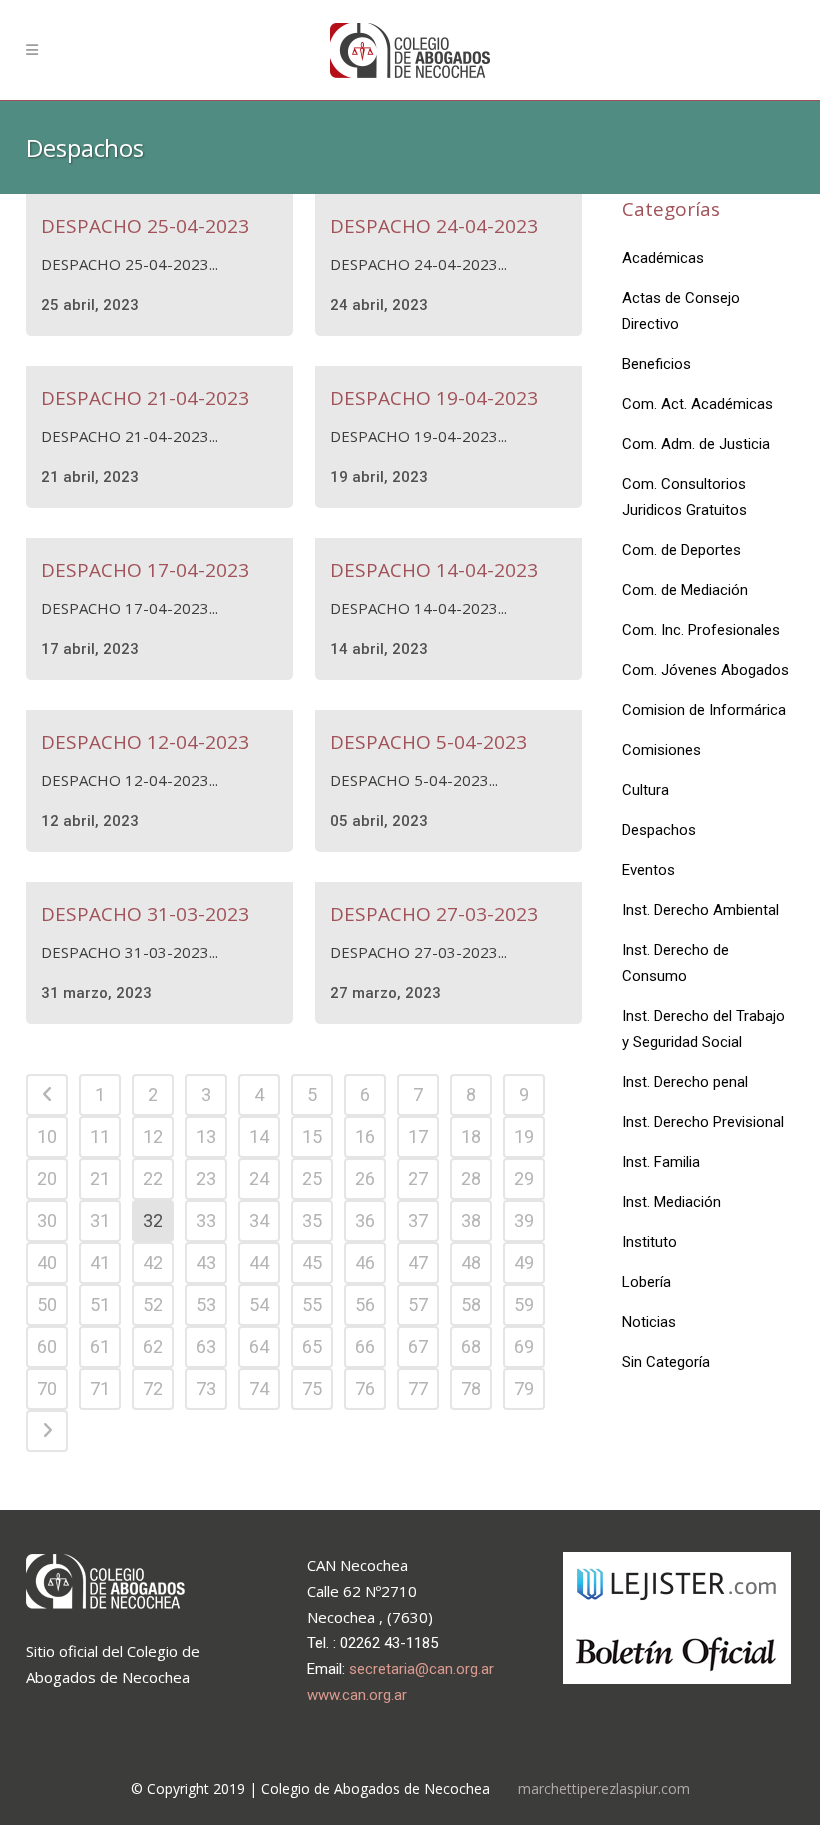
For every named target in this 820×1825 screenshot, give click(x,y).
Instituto (649, 1242)
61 (100, 1346)
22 (153, 1178)
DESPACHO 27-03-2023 (434, 914)
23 (206, 1178)
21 (100, 1178)
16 (365, 1136)
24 (259, 1178)
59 (524, 1304)
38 (471, 1220)
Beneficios (656, 364)
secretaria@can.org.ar (421, 1669)
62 (153, 1346)
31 (100, 1220)
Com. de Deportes (681, 550)
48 (471, 1262)
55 (312, 1304)
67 (418, 1346)
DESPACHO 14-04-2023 (434, 570)
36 (365, 1220)
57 (418, 1304)
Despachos (659, 830)
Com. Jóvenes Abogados (705, 670)
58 (471, 1304)
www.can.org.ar (357, 1695)
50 (47, 1304)
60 (47, 1346)
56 (365, 1304)
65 (312, 1346)
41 (100, 1262)
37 (418, 1220)
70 (47, 1388)
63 (206, 1346)
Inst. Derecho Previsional (703, 1122)
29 (524, 1178)
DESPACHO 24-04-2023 (434, 226)
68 (471, 1346)
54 (259, 1304)
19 (524, 1136)
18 (471, 1136)
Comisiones (661, 750)
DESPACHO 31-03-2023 (145, 914)
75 (312, 1388)
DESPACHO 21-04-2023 (145, 398)
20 (47, 1178)
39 (524, 1220)
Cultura (645, 790)
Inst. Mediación (671, 1202)
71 (100, 1388)
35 (312, 1220)
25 (312, 1178)
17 (418, 1136)
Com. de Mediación (685, 590)
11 (100, 1136)
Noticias (649, 1322)
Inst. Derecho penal (685, 1082)
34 (259, 1220)
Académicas (663, 258)
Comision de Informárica (704, 710)
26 (365, 1178)
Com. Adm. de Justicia (696, 444)
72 (153, 1388)
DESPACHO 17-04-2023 (145, 570)
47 (418, 1262)
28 (471, 1178)
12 (153, 1136)
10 (47, 1136)
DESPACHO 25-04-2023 (145, 226)
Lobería (646, 1282)
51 (100, 1304)
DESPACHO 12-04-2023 (145, 742)
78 (471, 1388)
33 (206, 1220)
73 (206, 1388)
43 (206, 1262)
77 (418, 1388)
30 (47, 1220)
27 (418, 1178)
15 (312, 1136)
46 (365, 1262)
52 (153, 1304)
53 (206, 1304)
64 (259, 1346)
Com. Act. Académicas (697, 404)
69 (524, 1346)
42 (153, 1262)
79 (524, 1388)
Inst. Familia (661, 1162)
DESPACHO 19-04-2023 (434, 398)
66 (365, 1346)
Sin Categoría (666, 1362)
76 (365, 1388)
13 (206, 1136)
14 (259, 1136)
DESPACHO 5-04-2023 (428, 742)
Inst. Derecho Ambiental (700, 910)
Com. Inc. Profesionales (701, 630)
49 (524, 1262)
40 (47, 1262)
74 (259, 1388)
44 (259, 1262)
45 (312, 1262)
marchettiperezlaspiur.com (604, 1788)
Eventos (648, 870)
